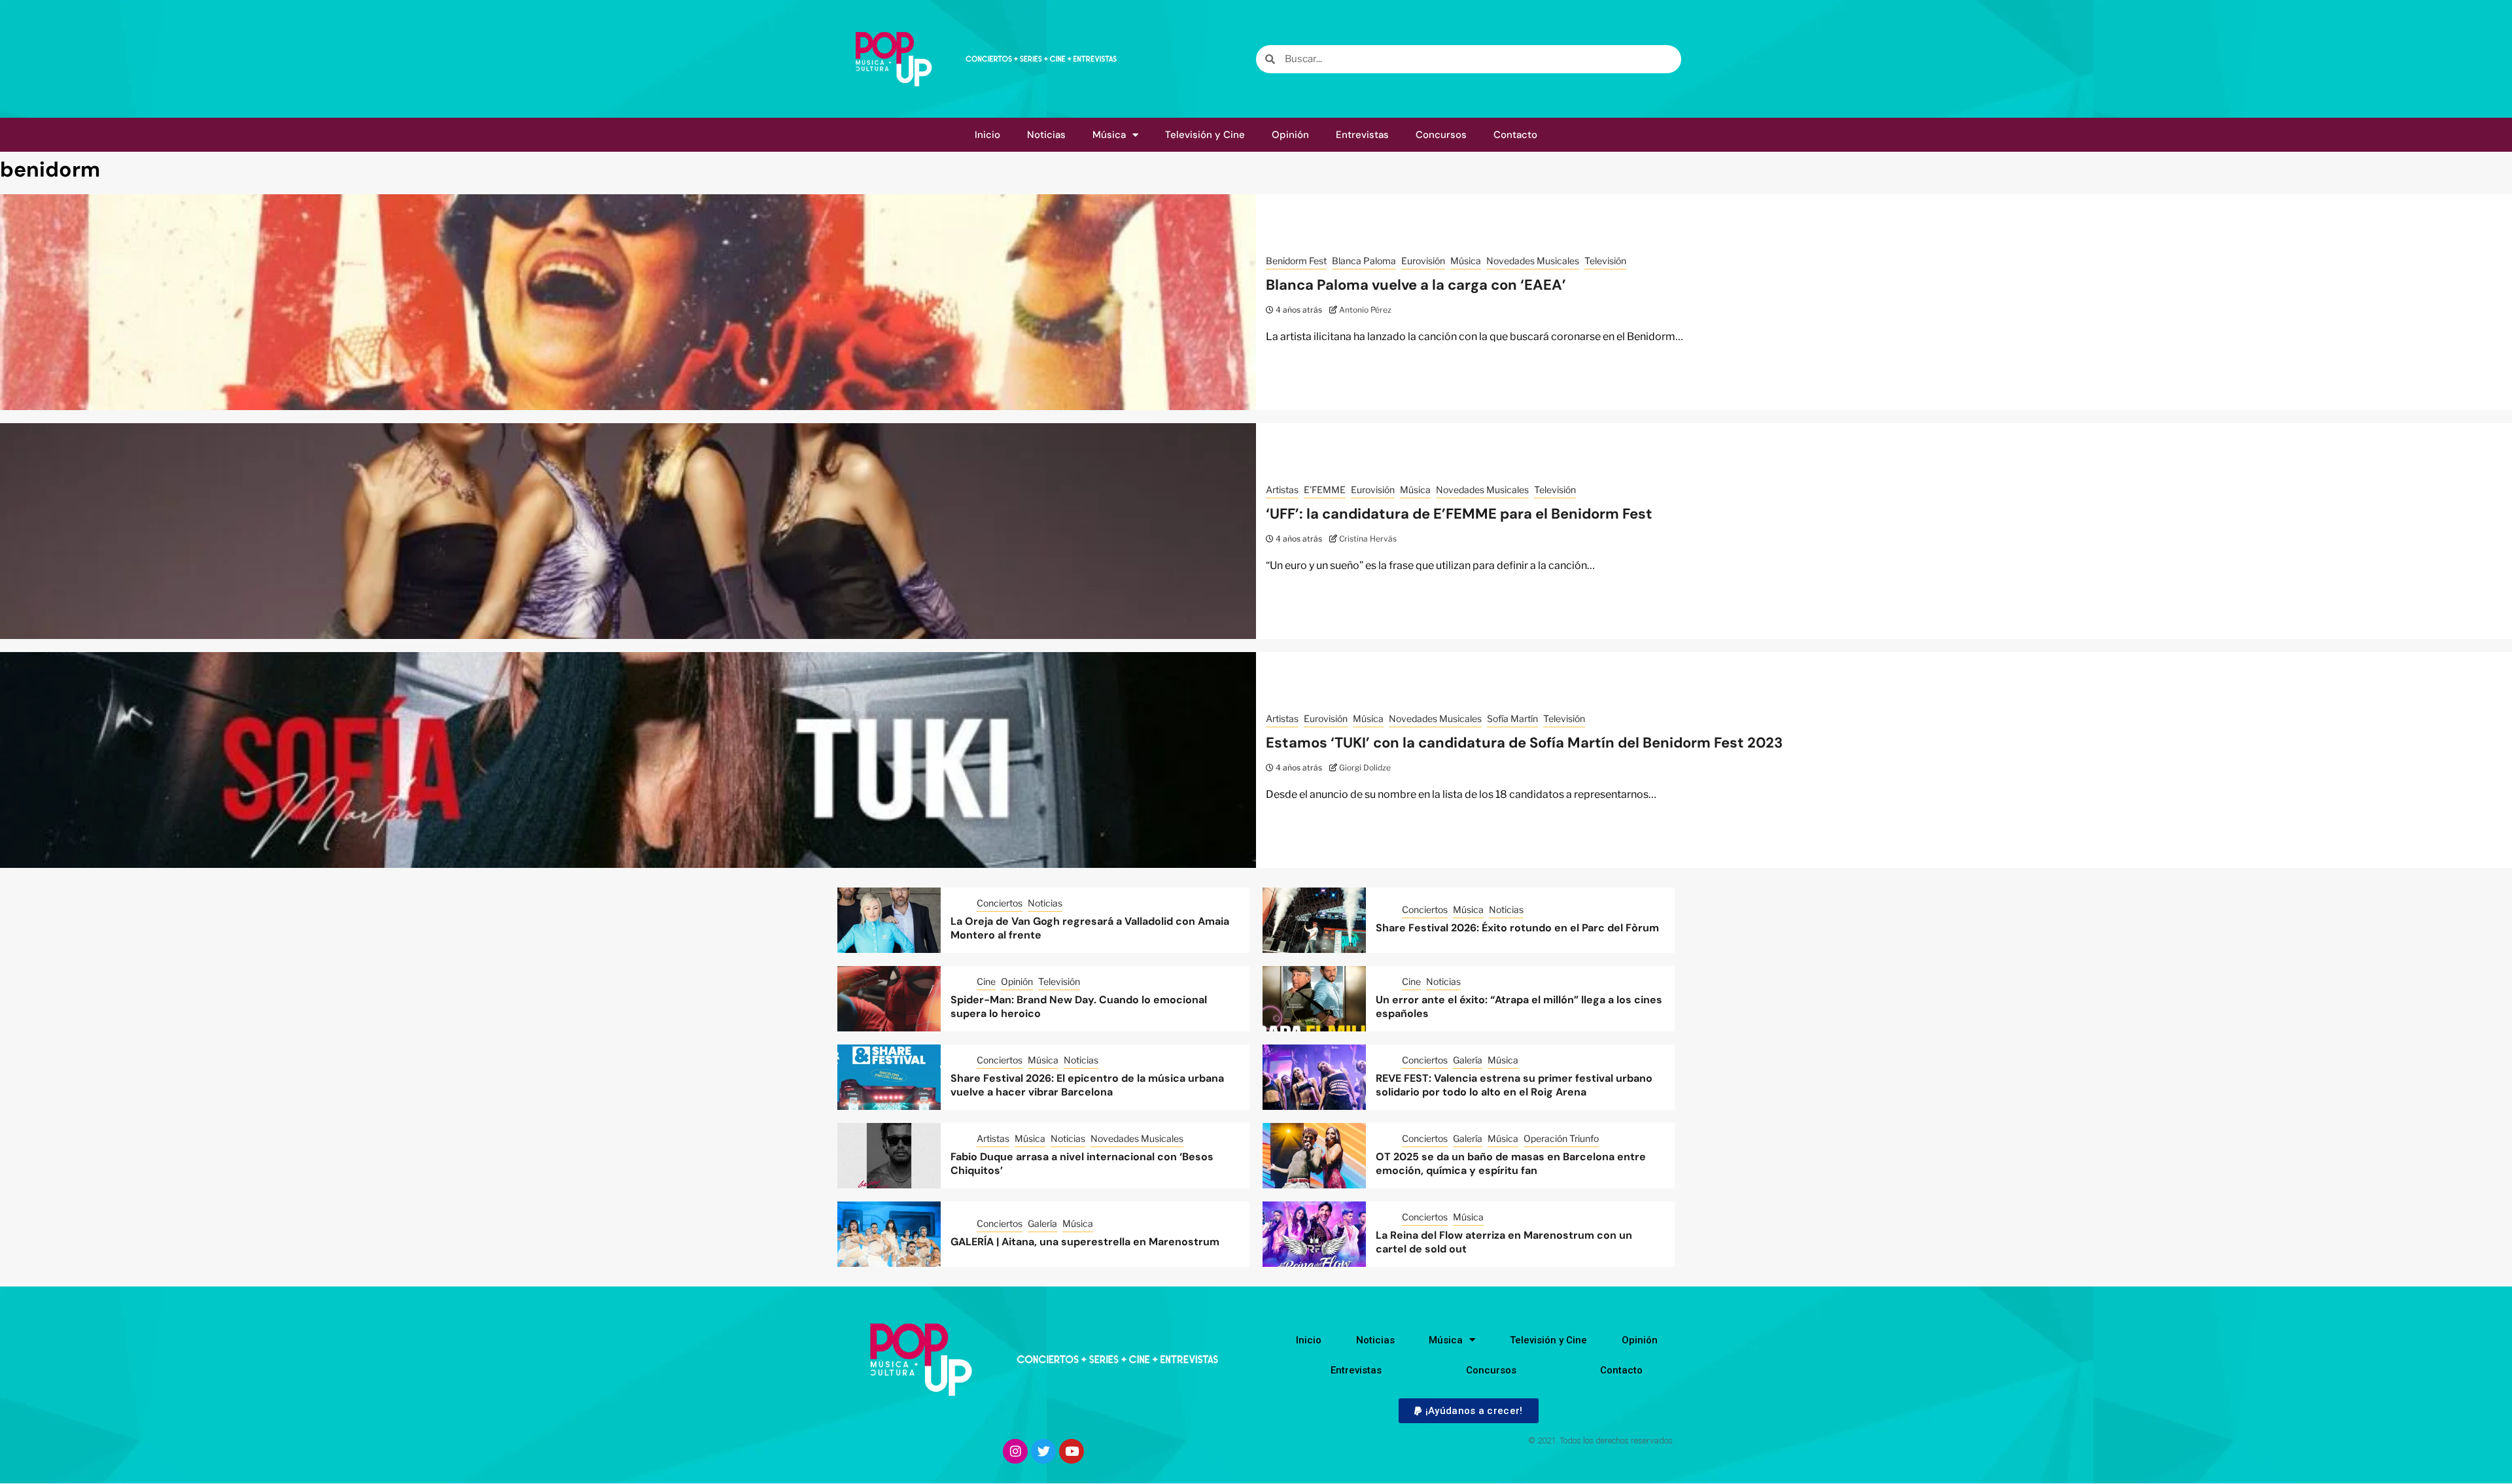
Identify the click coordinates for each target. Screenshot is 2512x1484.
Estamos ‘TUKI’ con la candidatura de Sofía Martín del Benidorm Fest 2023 (1524, 743)
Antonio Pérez (1365, 310)
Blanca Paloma (1364, 261)
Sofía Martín (1512, 718)
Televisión (1605, 261)
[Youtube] (1072, 1451)
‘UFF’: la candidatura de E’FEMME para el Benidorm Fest (1459, 514)
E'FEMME (1325, 490)
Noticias (1046, 135)
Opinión (1290, 135)
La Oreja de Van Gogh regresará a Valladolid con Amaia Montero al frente (1090, 928)
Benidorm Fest (1296, 261)
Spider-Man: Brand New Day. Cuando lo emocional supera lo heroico (1079, 1007)
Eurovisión (1423, 261)
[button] (1468, 1411)
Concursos (1441, 135)
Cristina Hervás (1368, 539)
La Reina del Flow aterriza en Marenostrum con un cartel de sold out (1504, 1242)
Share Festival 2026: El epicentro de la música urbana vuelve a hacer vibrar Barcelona (1087, 1085)
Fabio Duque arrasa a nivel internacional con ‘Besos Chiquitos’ (1082, 1164)
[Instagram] (1015, 1451)
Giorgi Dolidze (1365, 768)
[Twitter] (1043, 1451)
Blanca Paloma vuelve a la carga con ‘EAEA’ (1416, 285)
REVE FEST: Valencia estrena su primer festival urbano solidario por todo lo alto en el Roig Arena (1514, 1085)
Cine (986, 981)
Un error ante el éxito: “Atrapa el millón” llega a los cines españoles (1519, 1007)
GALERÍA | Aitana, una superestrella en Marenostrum (1085, 1242)
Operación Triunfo (1561, 1138)
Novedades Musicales (1533, 261)
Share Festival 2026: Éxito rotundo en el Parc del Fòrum (1517, 928)
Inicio (987, 135)
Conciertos (1000, 903)
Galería (1468, 1060)
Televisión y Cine (1205, 135)
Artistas (1282, 490)
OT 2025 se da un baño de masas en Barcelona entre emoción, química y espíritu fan (1511, 1164)
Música (1109, 135)
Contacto (1515, 135)
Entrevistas (1362, 135)
